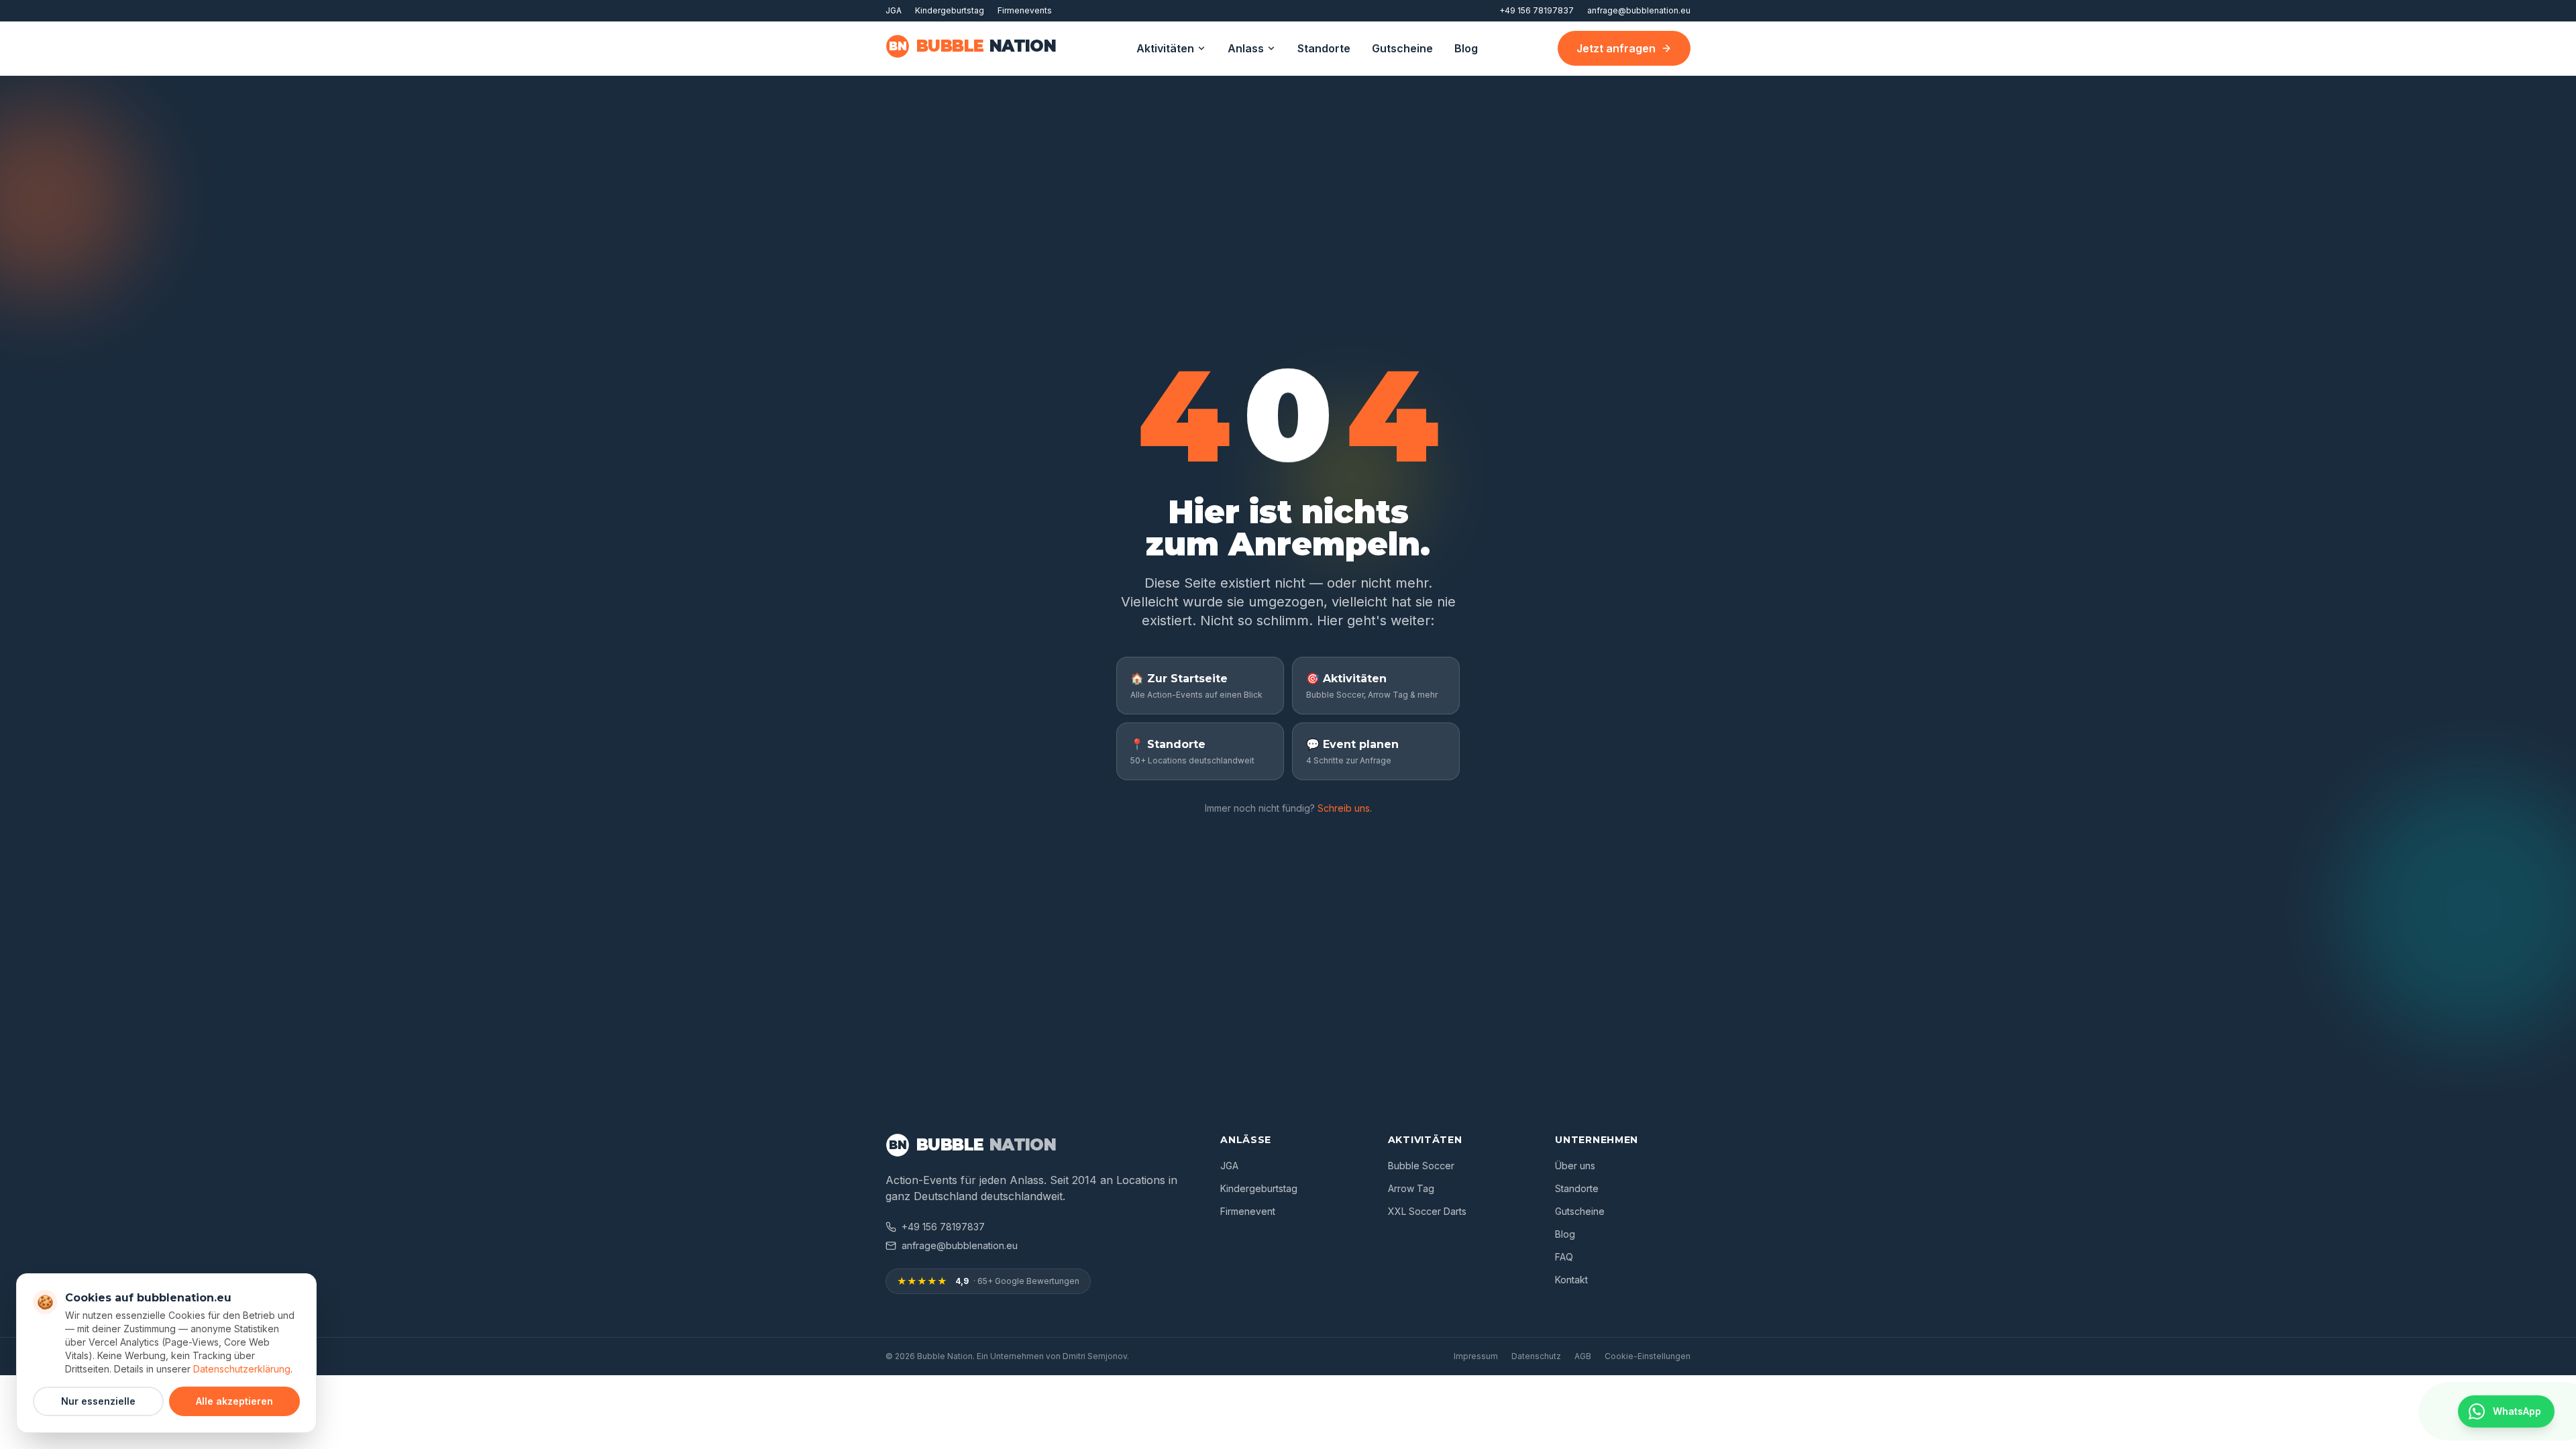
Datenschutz (1536, 1356)
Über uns (1575, 1166)
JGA (894, 10)
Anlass (1246, 48)
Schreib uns (1344, 808)
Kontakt (1571, 1280)
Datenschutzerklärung (242, 1369)
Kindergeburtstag (950, 10)
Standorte (1324, 48)
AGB (1583, 1356)
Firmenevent (1248, 1211)
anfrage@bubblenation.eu (1639, 10)
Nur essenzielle (98, 1401)
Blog (1466, 48)
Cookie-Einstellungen (1648, 1356)
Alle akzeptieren (234, 1401)
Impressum (1476, 1356)
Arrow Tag (1411, 1188)
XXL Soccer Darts (1427, 1211)
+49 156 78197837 (1537, 10)
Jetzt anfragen (1616, 48)
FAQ (1564, 1257)
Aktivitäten (1165, 48)
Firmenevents (1025, 10)
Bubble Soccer (1421, 1166)
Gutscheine (1402, 48)
